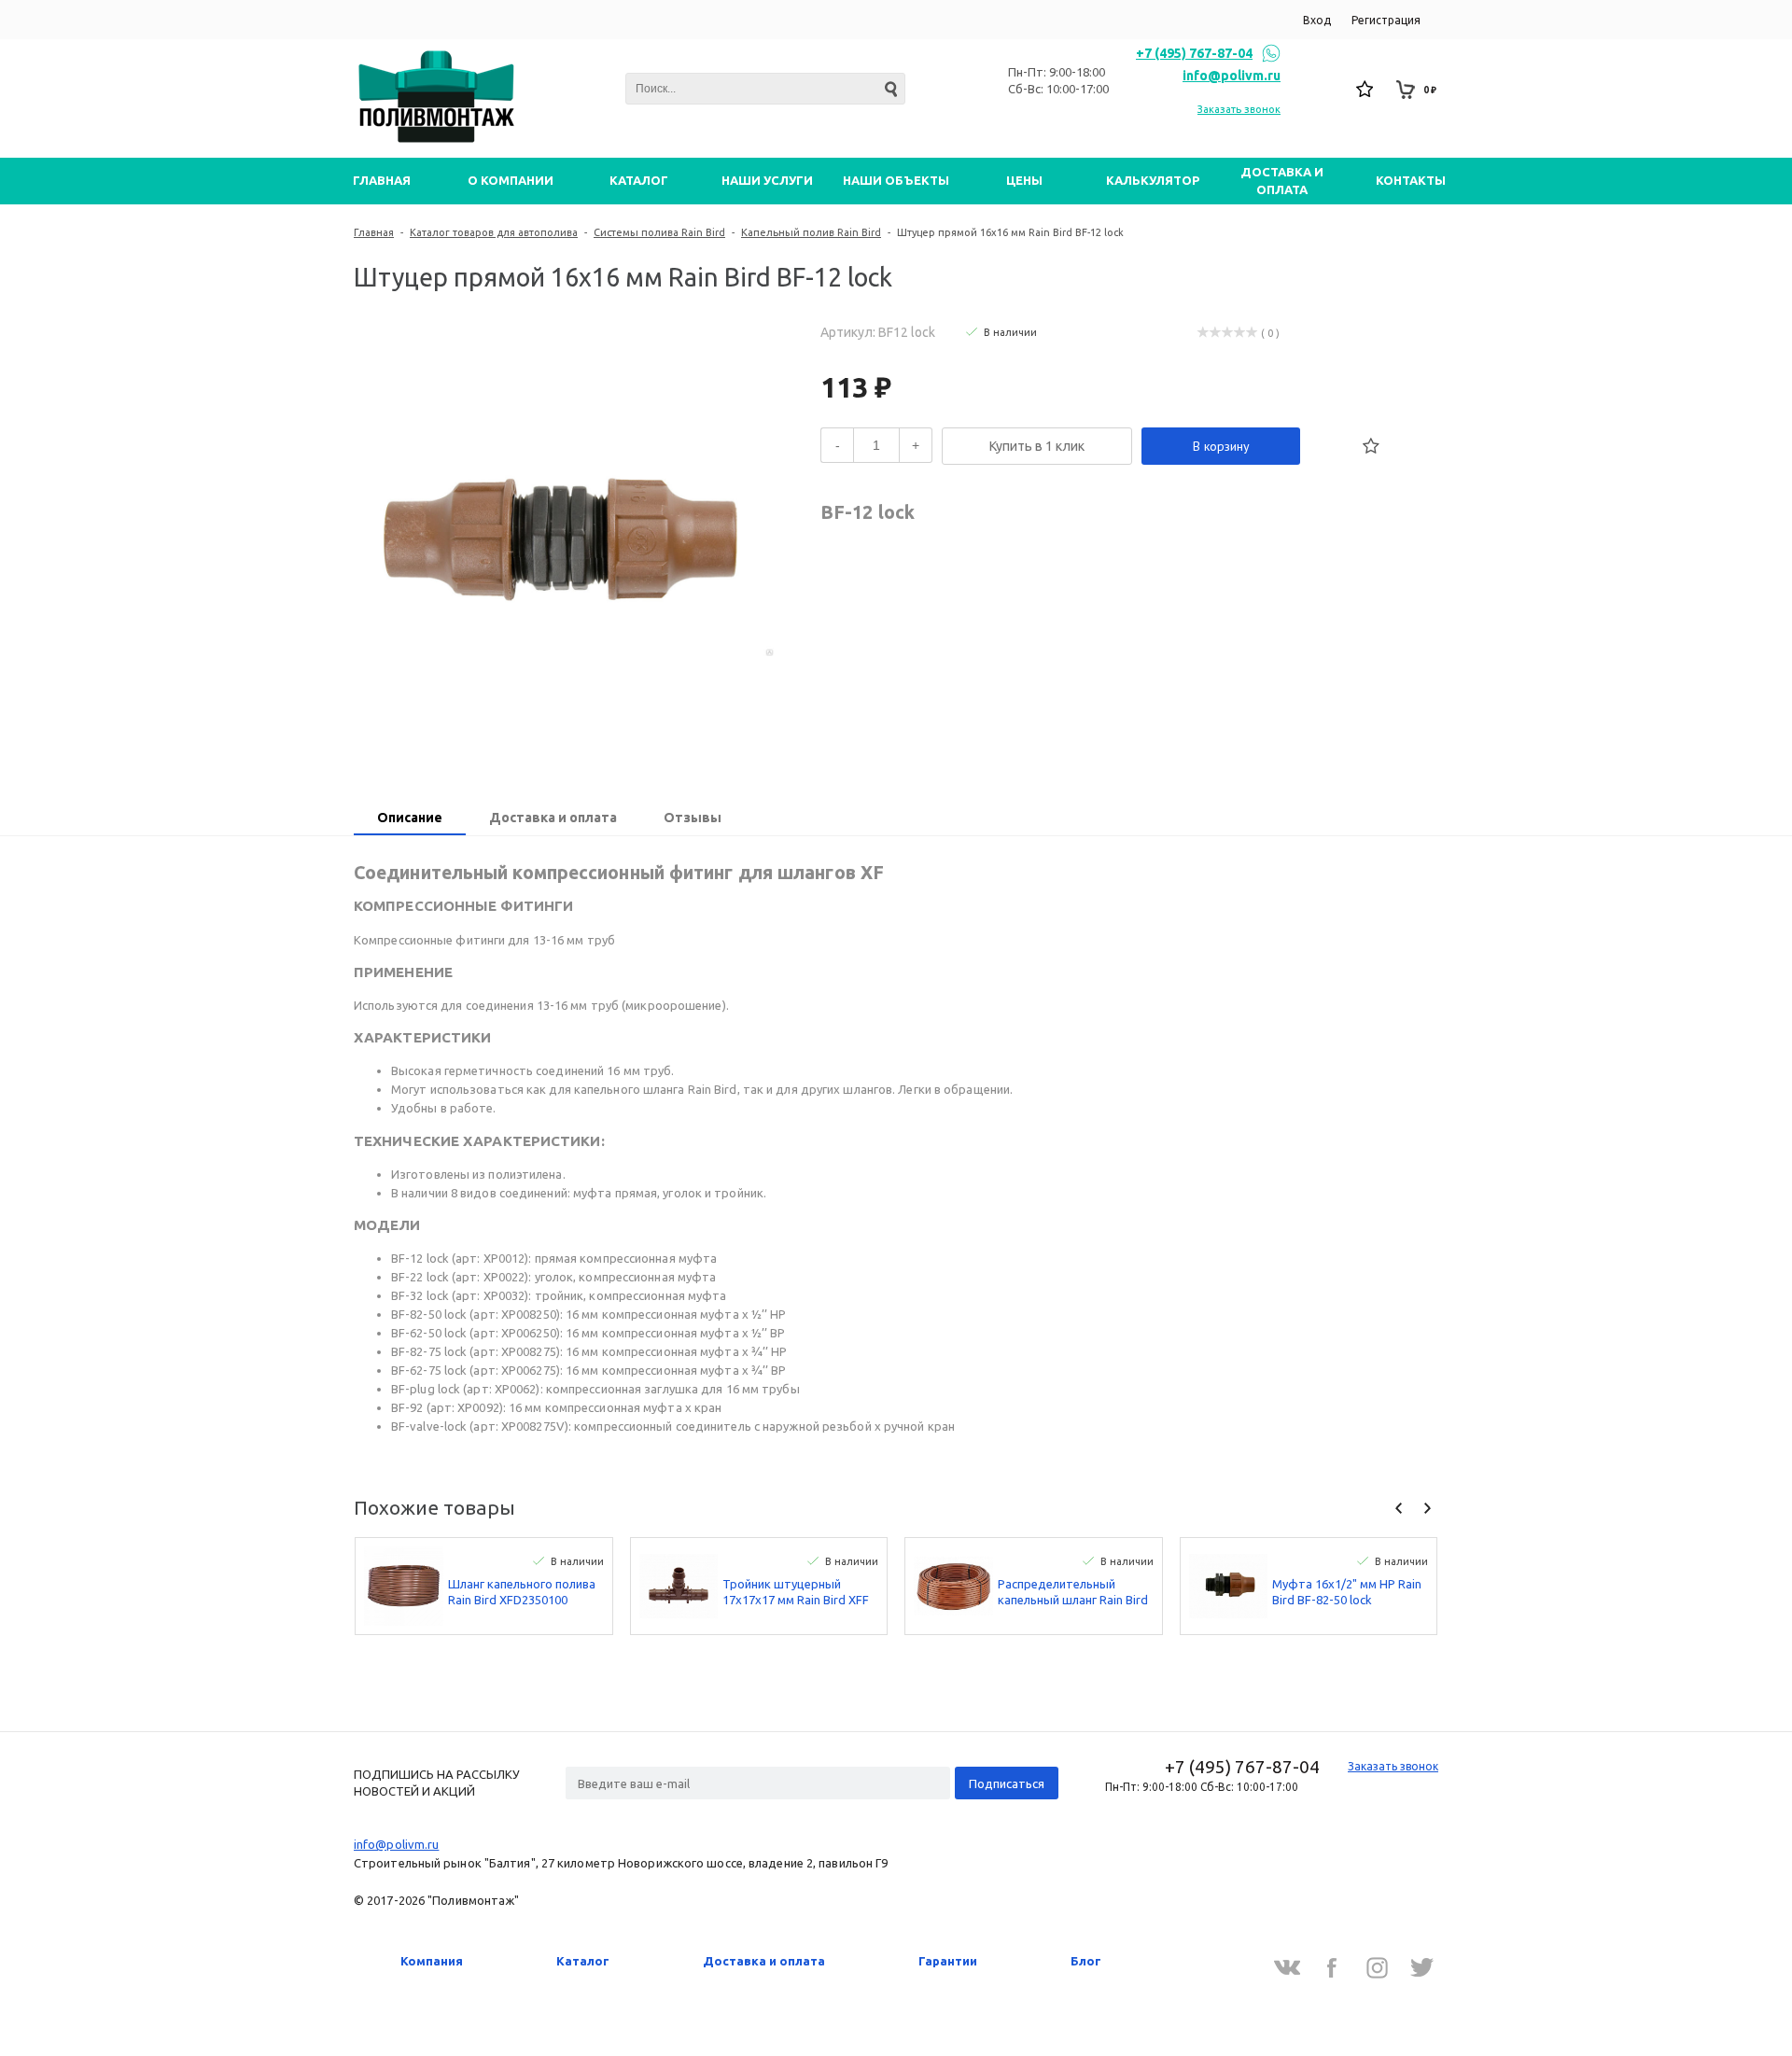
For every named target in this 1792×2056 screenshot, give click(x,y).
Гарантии (948, 1961)
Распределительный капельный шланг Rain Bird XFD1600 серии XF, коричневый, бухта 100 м (1073, 1593)
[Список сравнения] (1325, 90)
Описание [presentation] (410, 818)
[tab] (410, 819)
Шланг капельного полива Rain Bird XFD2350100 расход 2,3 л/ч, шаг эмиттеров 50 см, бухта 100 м (522, 1593)
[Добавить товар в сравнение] (1330, 446)
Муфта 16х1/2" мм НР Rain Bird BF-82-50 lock (1347, 1592)
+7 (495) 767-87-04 (1194, 53)
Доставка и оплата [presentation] (553, 818)
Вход (1317, 20)
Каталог (583, 1961)
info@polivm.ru (1232, 76)
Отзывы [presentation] (693, 818)
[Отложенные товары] (1365, 90)
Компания (432, 1961)
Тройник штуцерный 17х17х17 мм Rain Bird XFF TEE (796, 1593)
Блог (1086, 1961)
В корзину (1221, 446)
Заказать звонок (1239, 109)
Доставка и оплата (764, 1961)
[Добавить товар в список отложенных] (1371, 446)
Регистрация (1386, 20)
